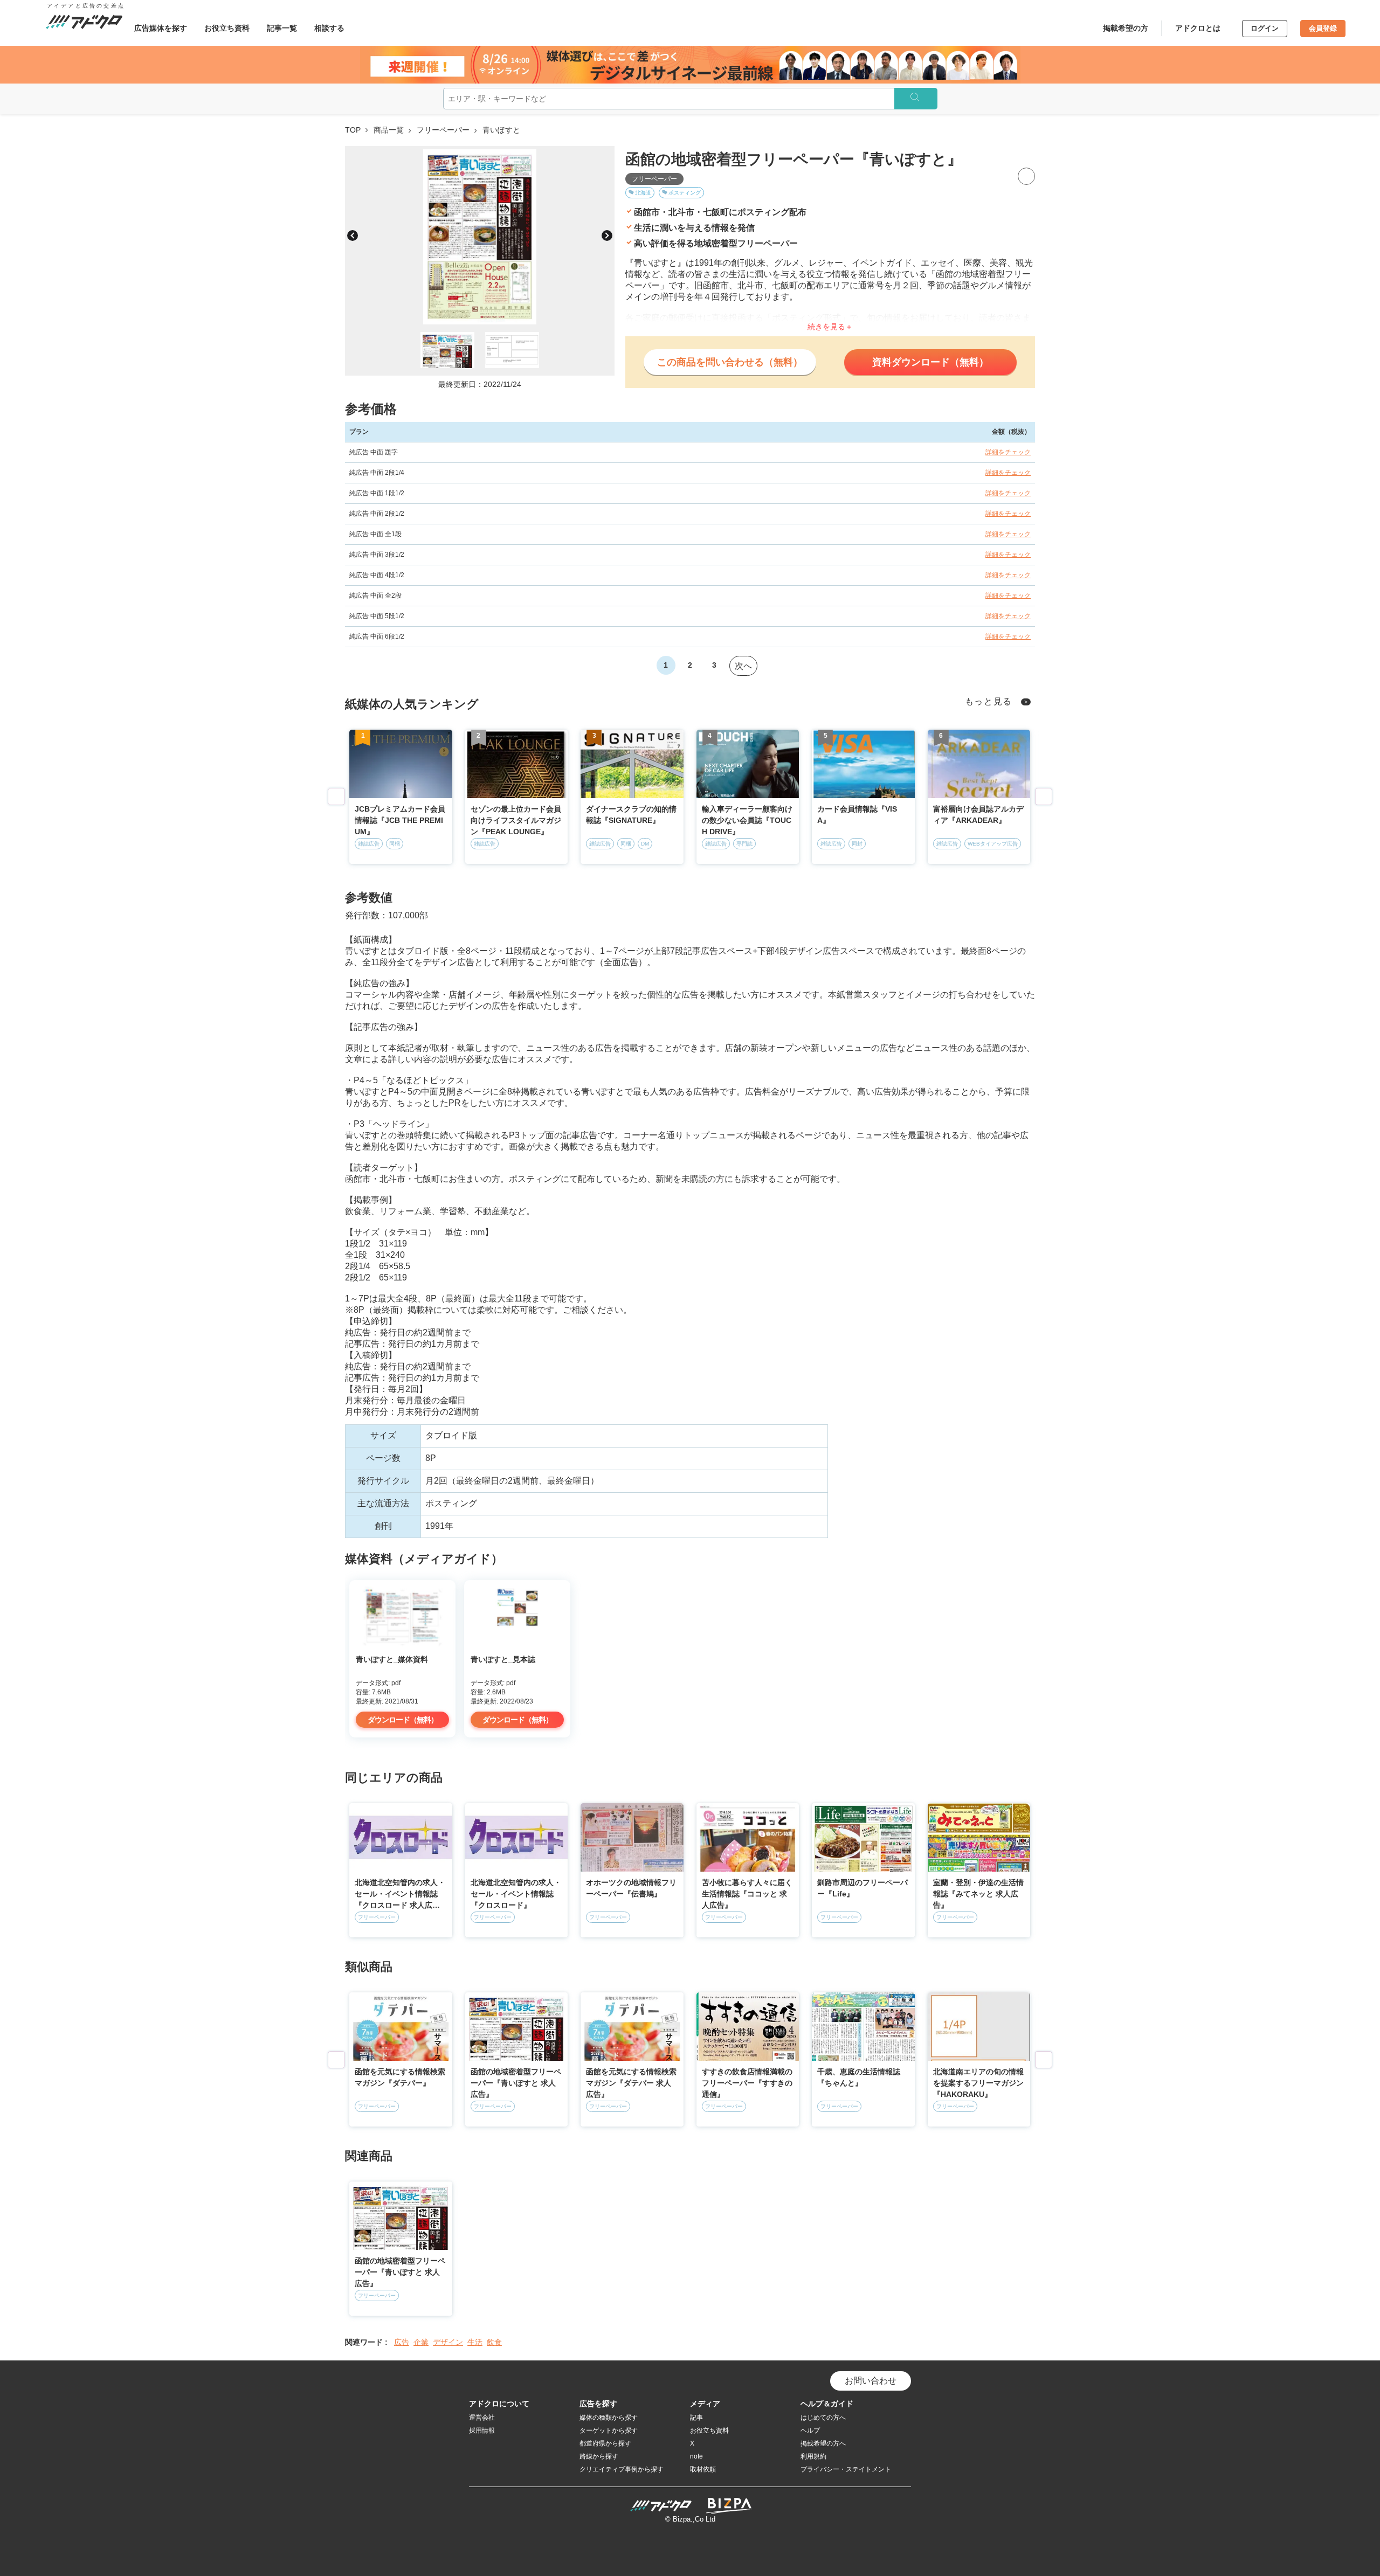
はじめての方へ (823, 2418)
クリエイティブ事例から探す (622, 2469)
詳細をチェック (1008, 452)
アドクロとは (1198, 28)
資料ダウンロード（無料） (930, 362)
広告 (402, 2342)
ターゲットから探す (609, 2430)
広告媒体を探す (161, 28)
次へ (743, 666)
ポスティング (685, 193)
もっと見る (989, 701)
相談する (329, 28)
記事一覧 (282, 28)
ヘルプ (810, 2430)
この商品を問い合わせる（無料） (730, 362)
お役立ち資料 (227, 28)
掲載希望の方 (1126, 28)
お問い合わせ (871, 2381)
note (696, 2456)
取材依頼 (703, 2469)
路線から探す (599, 2456)
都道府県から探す (605, 2443)
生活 (475, 2342)
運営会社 (482, 2418)
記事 (696, 2418)
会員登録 (1323, 28)
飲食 (494, 2342)
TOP (353, 130)
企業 (421, 2342)
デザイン (448, 2342)
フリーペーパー (443, 130)
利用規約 (813, 2456)
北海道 (643, 193)
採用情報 (482, 2430)
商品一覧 (389, 130)
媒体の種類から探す (609, 2418)
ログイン (1265, 28)
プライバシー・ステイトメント (846, 2469)
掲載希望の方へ (823, 2443)
